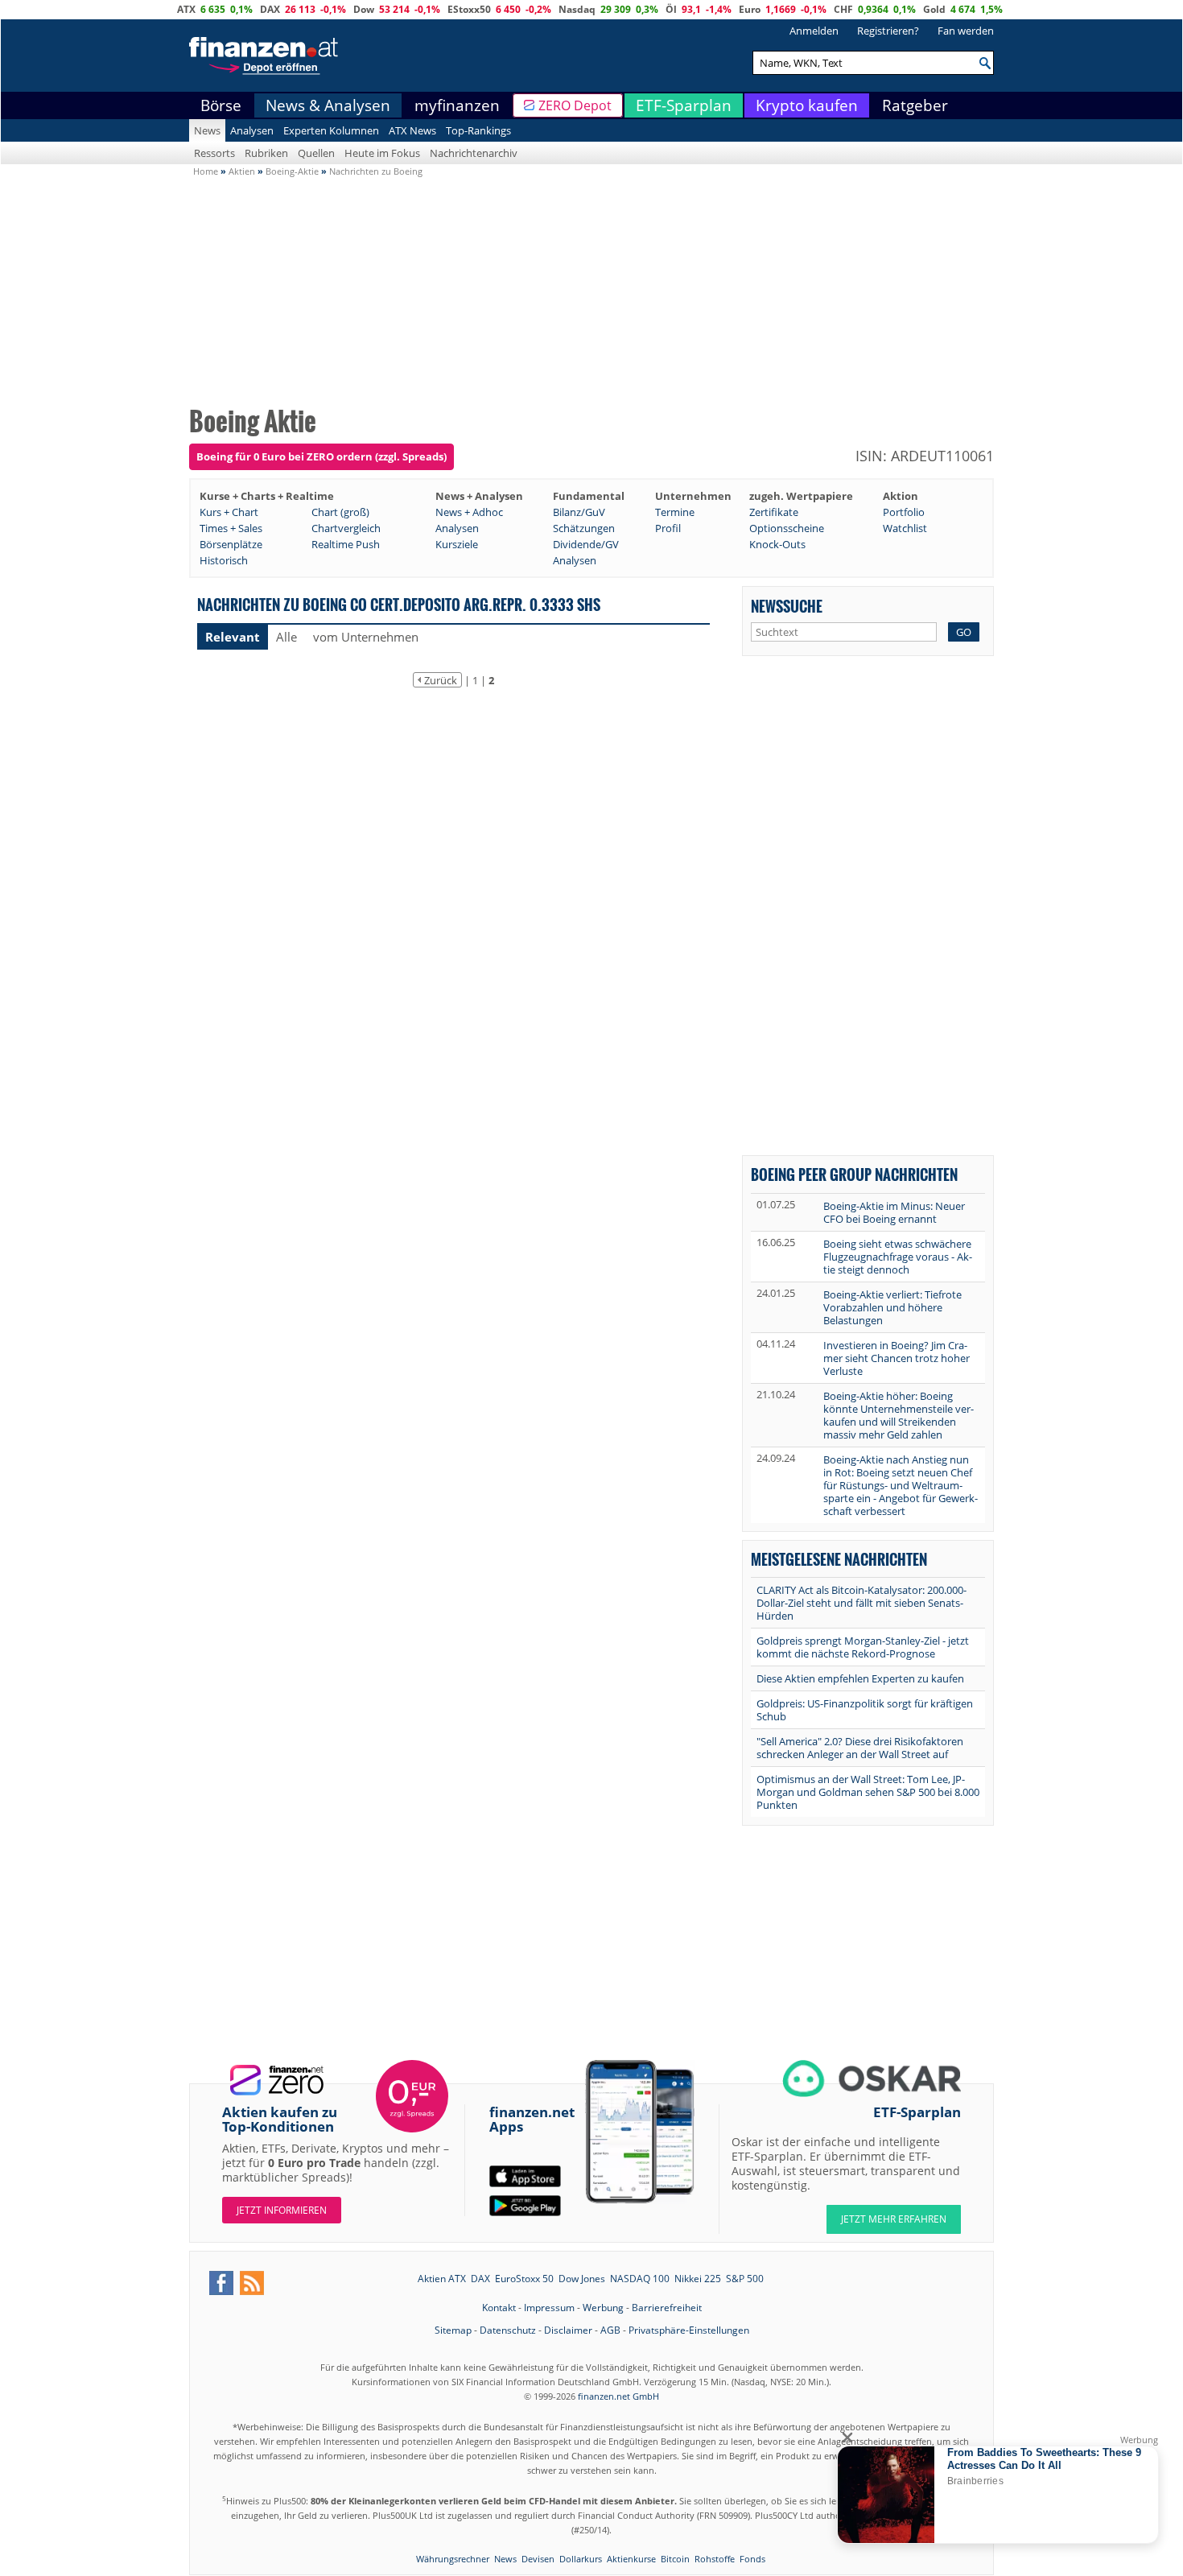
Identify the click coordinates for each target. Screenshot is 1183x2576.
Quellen (316, 153)
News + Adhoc (469, 512)
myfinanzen (457, 105)
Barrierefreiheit (667, 2308)
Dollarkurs (581, 2559)
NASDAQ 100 (640, 2279)
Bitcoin (675, 2559)
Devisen (538, 2559)
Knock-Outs (777, 544)
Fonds (752, 2559)
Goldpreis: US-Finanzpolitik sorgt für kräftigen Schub (865, 1710)
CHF (843, 9)
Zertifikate (774, 512)
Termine (675, 512)
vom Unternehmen (366, 637)
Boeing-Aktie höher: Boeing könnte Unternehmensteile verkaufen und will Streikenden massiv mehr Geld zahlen (899, 1415)
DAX (270, 9)
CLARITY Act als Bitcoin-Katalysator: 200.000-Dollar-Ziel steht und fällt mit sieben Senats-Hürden (861, 1603)
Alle (286, 637)
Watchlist (905, 528)
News (207, 130)
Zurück (441, 680)
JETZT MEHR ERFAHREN (894, 2219)
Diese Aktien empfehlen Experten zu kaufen (860, 1678)
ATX (186, 9)
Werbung (603, 2308)
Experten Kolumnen (331, 130)
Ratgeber (915, 105)
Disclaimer (568, 2330)
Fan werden (966, 31)
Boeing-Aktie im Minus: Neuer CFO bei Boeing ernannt (894, 1212)
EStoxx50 (469, 9)
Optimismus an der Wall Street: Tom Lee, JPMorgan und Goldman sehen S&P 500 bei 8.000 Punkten (868, 1792)
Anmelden (814, 31)
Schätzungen (584, 528)
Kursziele (457, 544)
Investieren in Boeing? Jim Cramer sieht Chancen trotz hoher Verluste (897, 1358)
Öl (671, 9)
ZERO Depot (575, 105)
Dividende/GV (586, 544)
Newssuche (787, 606)
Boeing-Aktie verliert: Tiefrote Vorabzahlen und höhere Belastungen (892, 1307)
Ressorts (214, 153)
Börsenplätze (231, 544)
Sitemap (453, 2330)
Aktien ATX (442, 2279)
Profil (668, 528)
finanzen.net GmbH (618, 2396)
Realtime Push (346, 544)
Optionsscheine (787, 528)
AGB (610, 2330)
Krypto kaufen (807, 105)
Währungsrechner (453, 2559)
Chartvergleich (346, 528)
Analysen (252, 130)
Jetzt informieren (282, 2210)
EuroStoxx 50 (524, 2279)
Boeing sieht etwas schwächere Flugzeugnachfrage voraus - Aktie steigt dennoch (898, 1257)
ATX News (412, 130)
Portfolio (904, 512)
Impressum (549, 2308)
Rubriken (266, 153)
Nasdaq (577, 9)
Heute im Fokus (382, 153)
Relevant (233, 637)
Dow (364, 9)
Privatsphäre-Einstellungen (689, 2330)
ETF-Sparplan (684, 105)
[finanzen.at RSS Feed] (252, 2283)
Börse (221, 105)
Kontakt (499, 2308)
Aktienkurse (631, 2559)
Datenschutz (508, 2330)
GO (964, 632)
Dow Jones (582, 2279)
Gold (934, 9)
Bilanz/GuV (579, 512)
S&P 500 (745, 2279)
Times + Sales (231, 528)
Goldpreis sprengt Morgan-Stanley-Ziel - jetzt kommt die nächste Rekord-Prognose (863, 1647)
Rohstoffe (715, 2559)
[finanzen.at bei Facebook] (221, 2283)
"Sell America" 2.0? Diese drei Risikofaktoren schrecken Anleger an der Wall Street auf (860, 1748)
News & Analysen (328, 105)
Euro (750, 9)
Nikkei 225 (698, 2279)
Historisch (224, 560)
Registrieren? (888, 31)
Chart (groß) (340, 512)
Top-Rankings (478, 130)
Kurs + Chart (229, 512)
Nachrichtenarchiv (474, 153)
